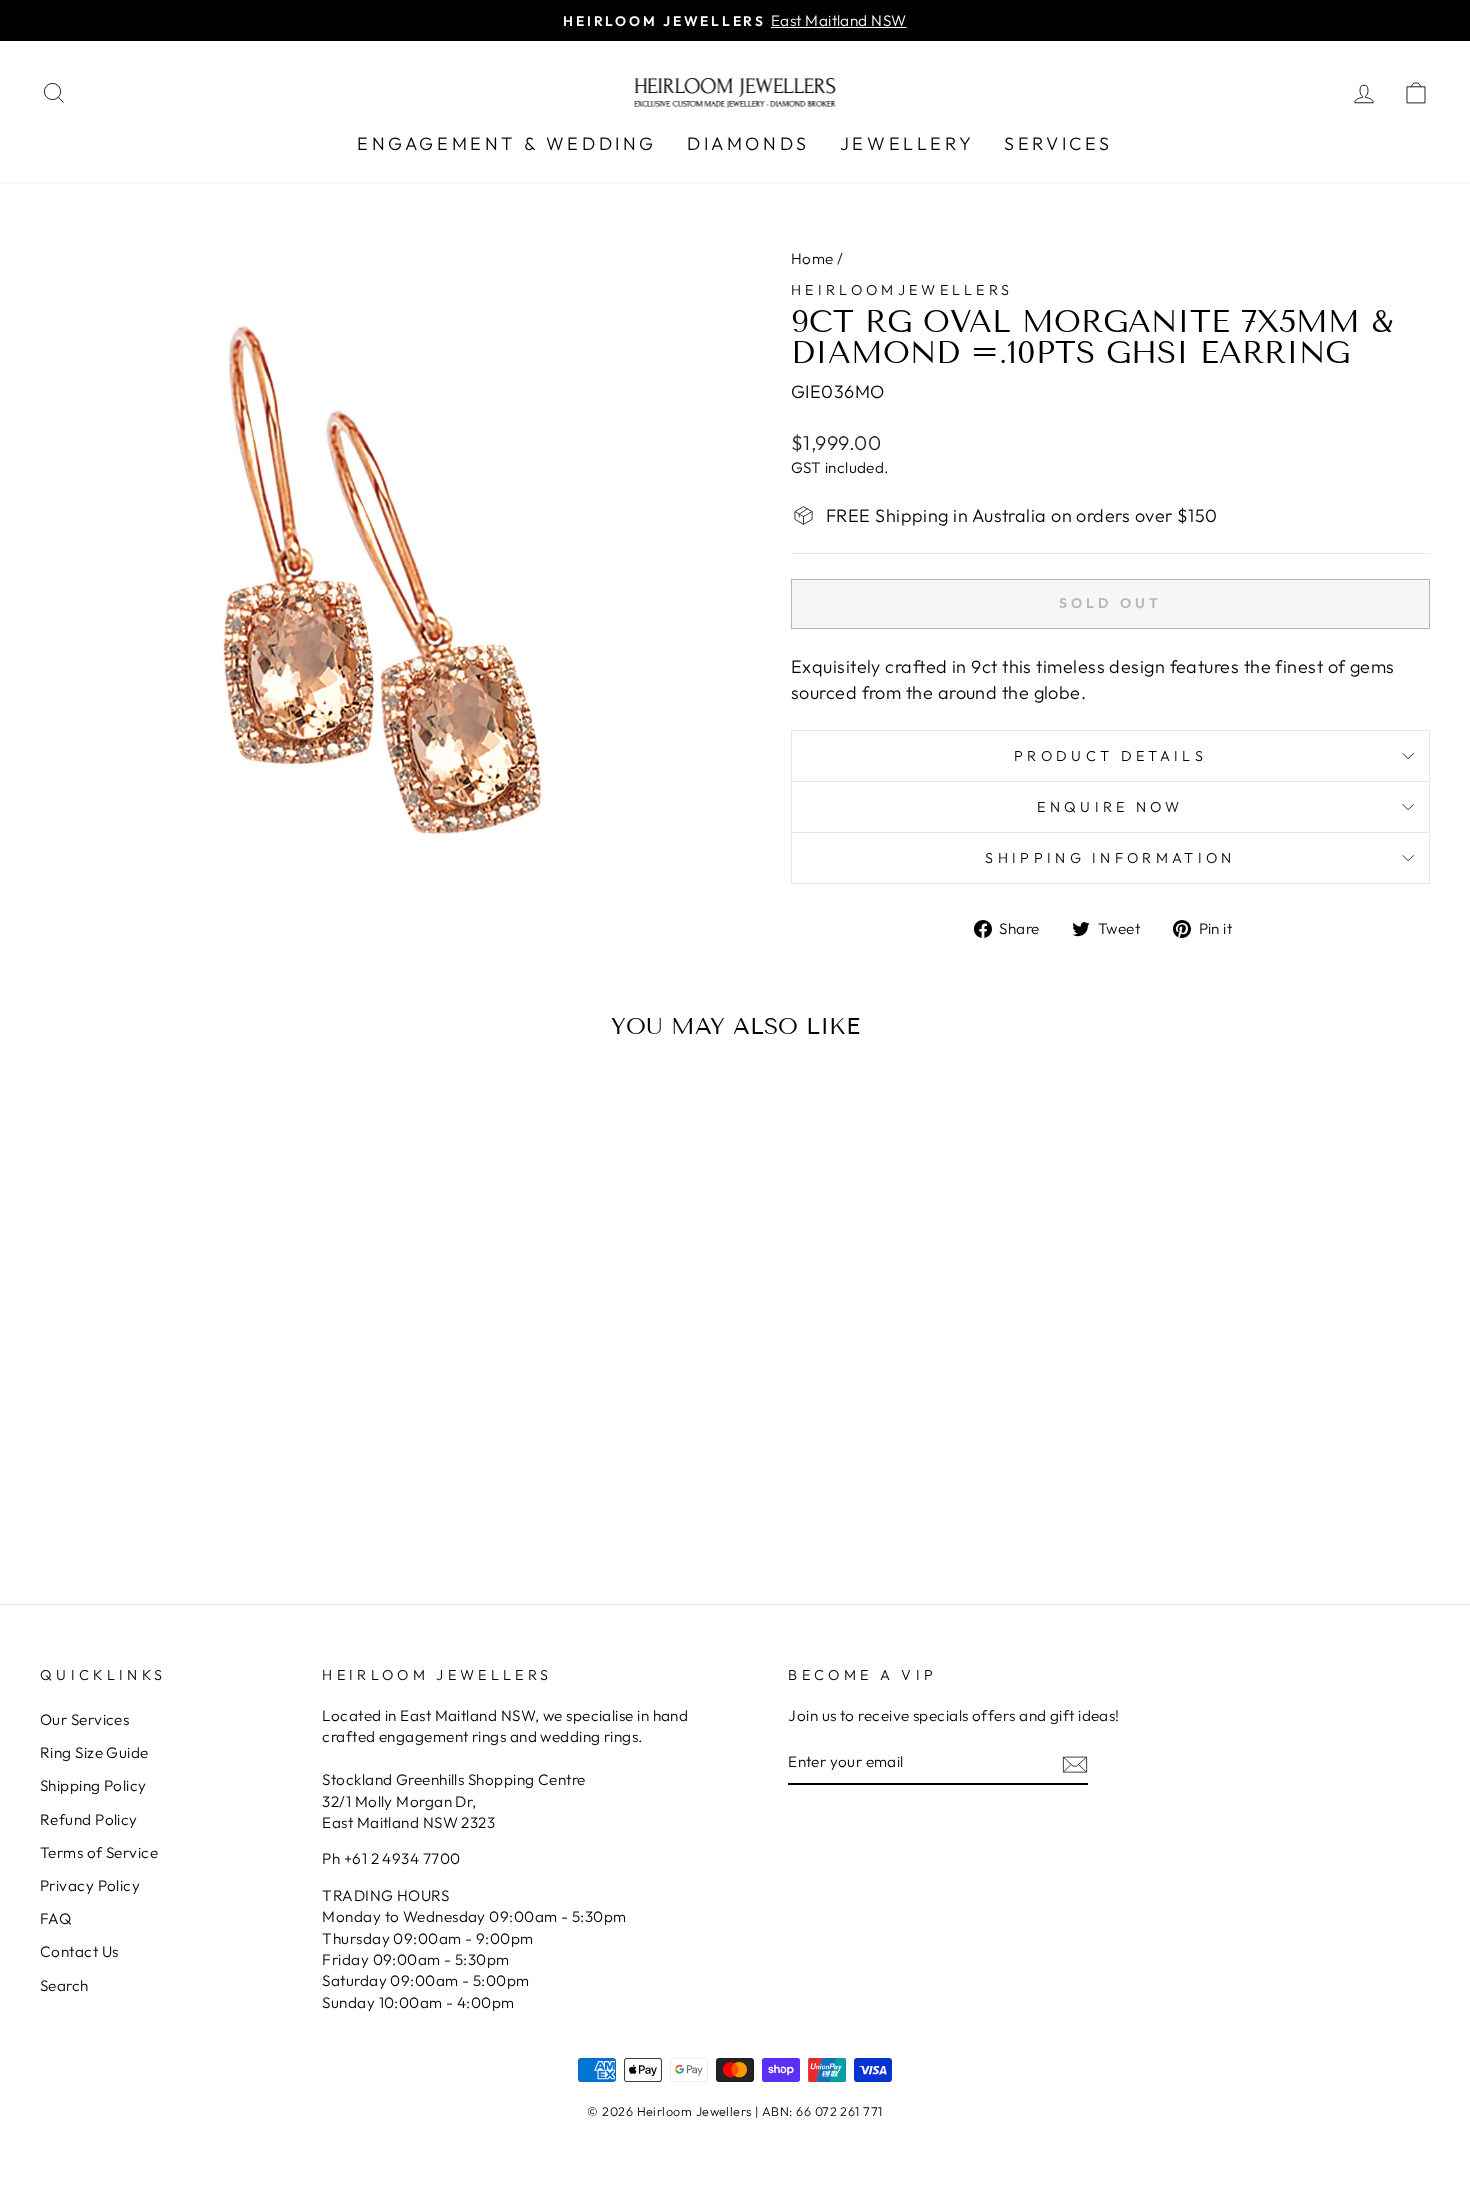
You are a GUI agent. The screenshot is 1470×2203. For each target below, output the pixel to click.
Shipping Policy (93, 1785)
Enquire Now (1110, 807)
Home (812, 258)
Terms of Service (99, 1852)
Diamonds (748, 143)
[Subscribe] (1075, 1763)
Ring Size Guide (94, 1752)
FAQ (55, 1918)
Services (1058, 143)
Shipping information (1110, 858)
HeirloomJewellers (902, 290)
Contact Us (79, 1951)
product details (1110, 756)
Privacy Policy (90, 1885)
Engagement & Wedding (507, 143)
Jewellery (907, 143)
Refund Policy (89, 1819)
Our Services (84, 1719)
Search (64, 1985)
